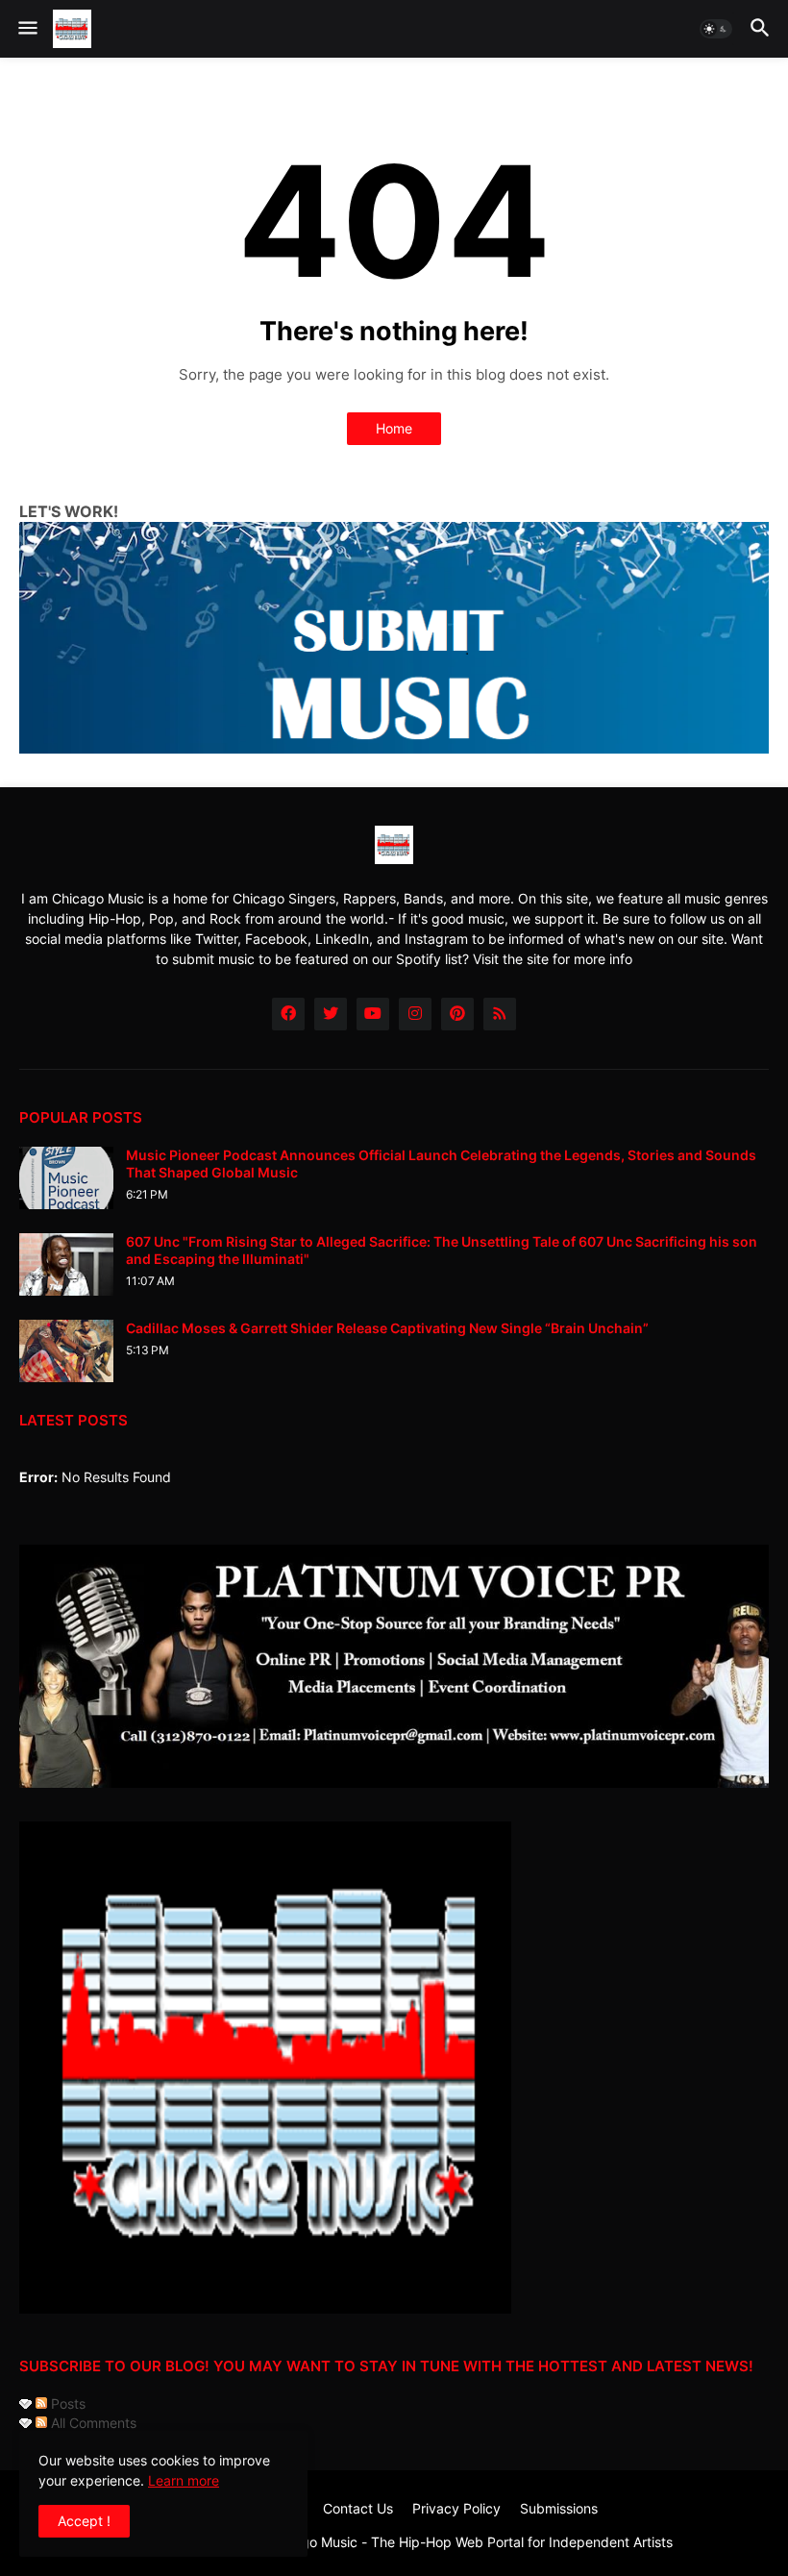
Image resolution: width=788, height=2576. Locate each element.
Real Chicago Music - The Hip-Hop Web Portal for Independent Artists (454, 2542)
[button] (26, 29)
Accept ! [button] (84, 2521)
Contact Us (358, 2508)
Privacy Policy (456, 2508)
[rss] (500, 1014)
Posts (66, 2403)
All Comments (92, 2423)
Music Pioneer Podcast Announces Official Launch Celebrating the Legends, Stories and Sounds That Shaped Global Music (441, 1164)
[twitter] (331, 1014)
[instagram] (415, 1014)
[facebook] (288, 1014)
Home (394, 428)
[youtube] (373, 1014)
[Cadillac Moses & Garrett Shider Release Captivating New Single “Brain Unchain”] (66, 1351)
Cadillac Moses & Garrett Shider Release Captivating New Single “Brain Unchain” (387, 1328)
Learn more (184, 2480)
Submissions (559, 2508)
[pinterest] (457, 1014)
